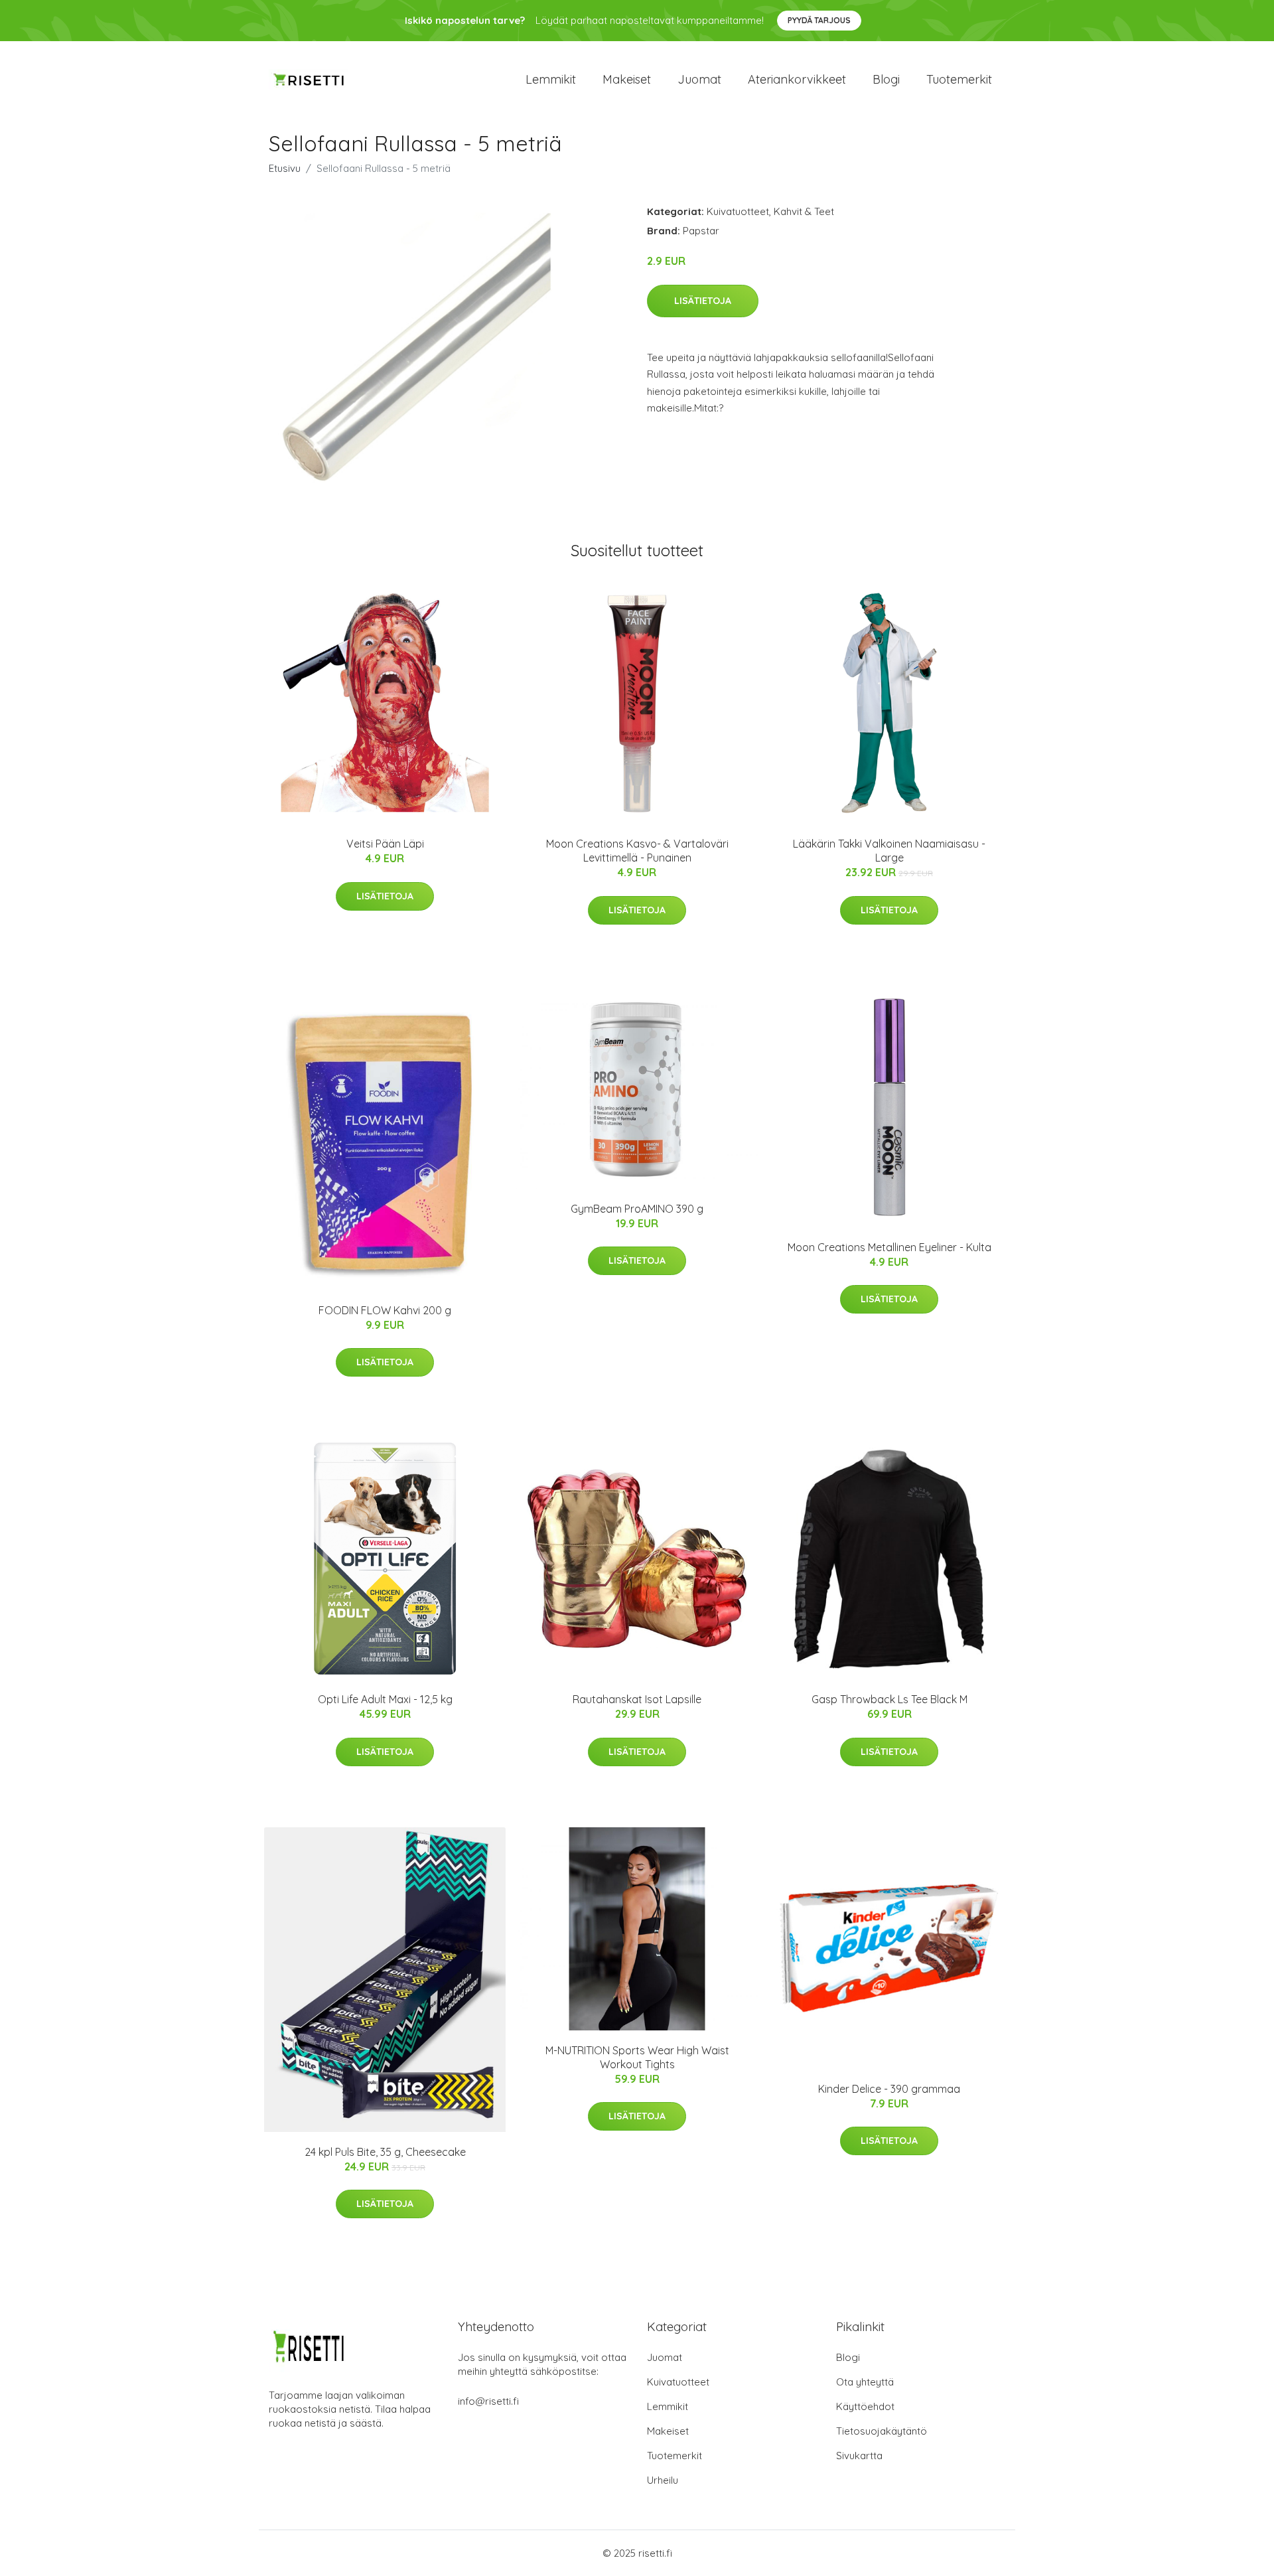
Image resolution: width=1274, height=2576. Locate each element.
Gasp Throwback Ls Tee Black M (889, 1699)
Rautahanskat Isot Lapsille (637, 1699)
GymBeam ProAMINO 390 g (637, 1209)
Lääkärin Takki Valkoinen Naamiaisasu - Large (889, 851)
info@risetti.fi (488, 2401)
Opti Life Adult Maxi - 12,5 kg (385, 1699)
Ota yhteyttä (865, 2382)
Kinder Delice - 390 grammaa (889, 2089)
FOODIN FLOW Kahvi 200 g (385, 1310)
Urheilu (663, 2480)
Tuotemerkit (959, 79)
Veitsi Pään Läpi (385, 844)
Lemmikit (551, 79)
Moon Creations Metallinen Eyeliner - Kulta (889, 1247)
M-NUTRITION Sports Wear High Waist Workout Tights (637, 2057)
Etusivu (285, 168)
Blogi (886, 79)
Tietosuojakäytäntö (882, 2431)
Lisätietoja (703, 301)
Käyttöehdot (865, 2406)
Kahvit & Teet (804, 211)
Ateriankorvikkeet (797, 79)
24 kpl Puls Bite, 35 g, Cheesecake (385, 2152)
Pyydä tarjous (819, 20)
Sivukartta (859, 2456)
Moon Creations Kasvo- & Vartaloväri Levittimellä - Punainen (637, 851)
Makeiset (627, 79)
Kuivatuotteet (738, 211)
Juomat (699, 79)
